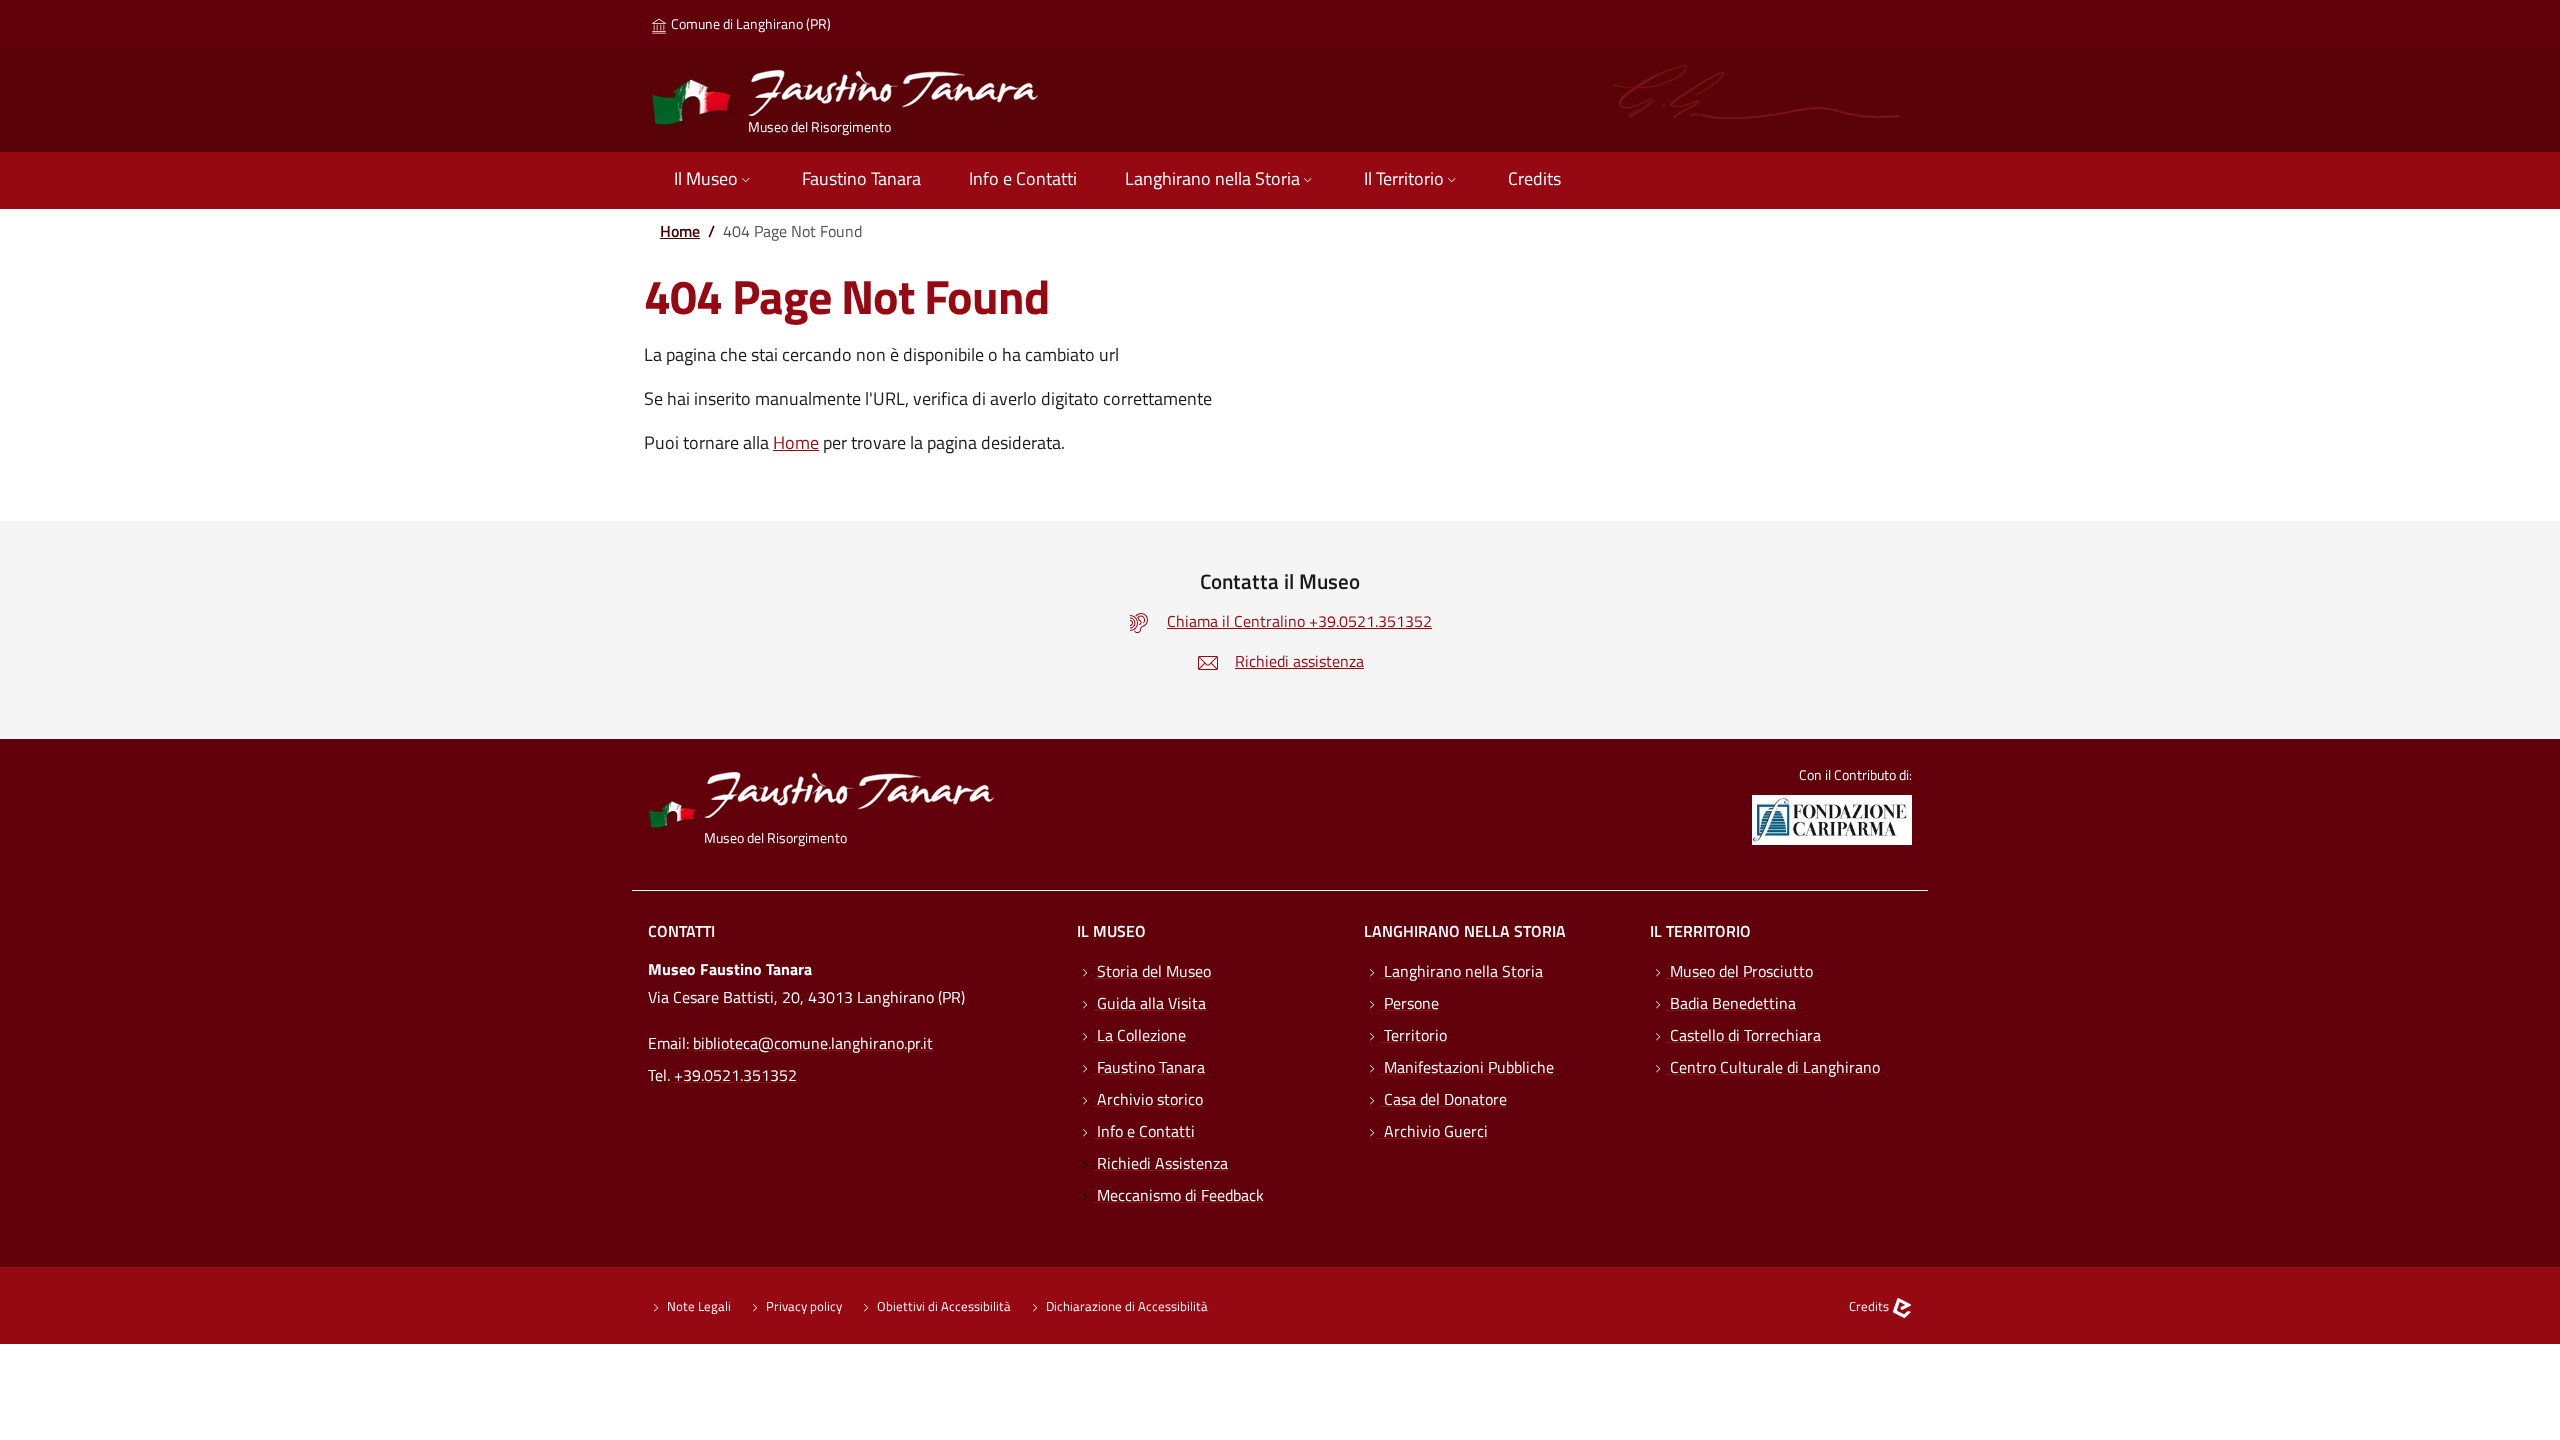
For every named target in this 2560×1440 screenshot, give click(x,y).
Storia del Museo (1152, 971)
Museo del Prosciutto (1739, 971)
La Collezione (1139, 1035)
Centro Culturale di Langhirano (1773, 1067)
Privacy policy (802, 1306)
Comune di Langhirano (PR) (749, 23)
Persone (1409, 1003)
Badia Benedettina (1731, 1003)
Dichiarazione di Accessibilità (1125, 1306)
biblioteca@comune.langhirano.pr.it (813, 1043)
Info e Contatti (1144, 1131)
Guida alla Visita (1149, 1003)
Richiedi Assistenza (1160, 1163)
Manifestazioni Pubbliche (1467, 1067)
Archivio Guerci (1434, 1131)
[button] (714, 180)
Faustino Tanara (1149, 1067)
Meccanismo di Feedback (1178, 1195)
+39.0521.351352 (735, 1075)
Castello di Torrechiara (1743, 1035)
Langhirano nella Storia (1461, 971)
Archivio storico (1148, 1099)
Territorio (1413, 1035)
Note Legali (697, 1306)
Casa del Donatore (1443, 1099)
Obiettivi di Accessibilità (942, 1306)
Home (680, 231)
